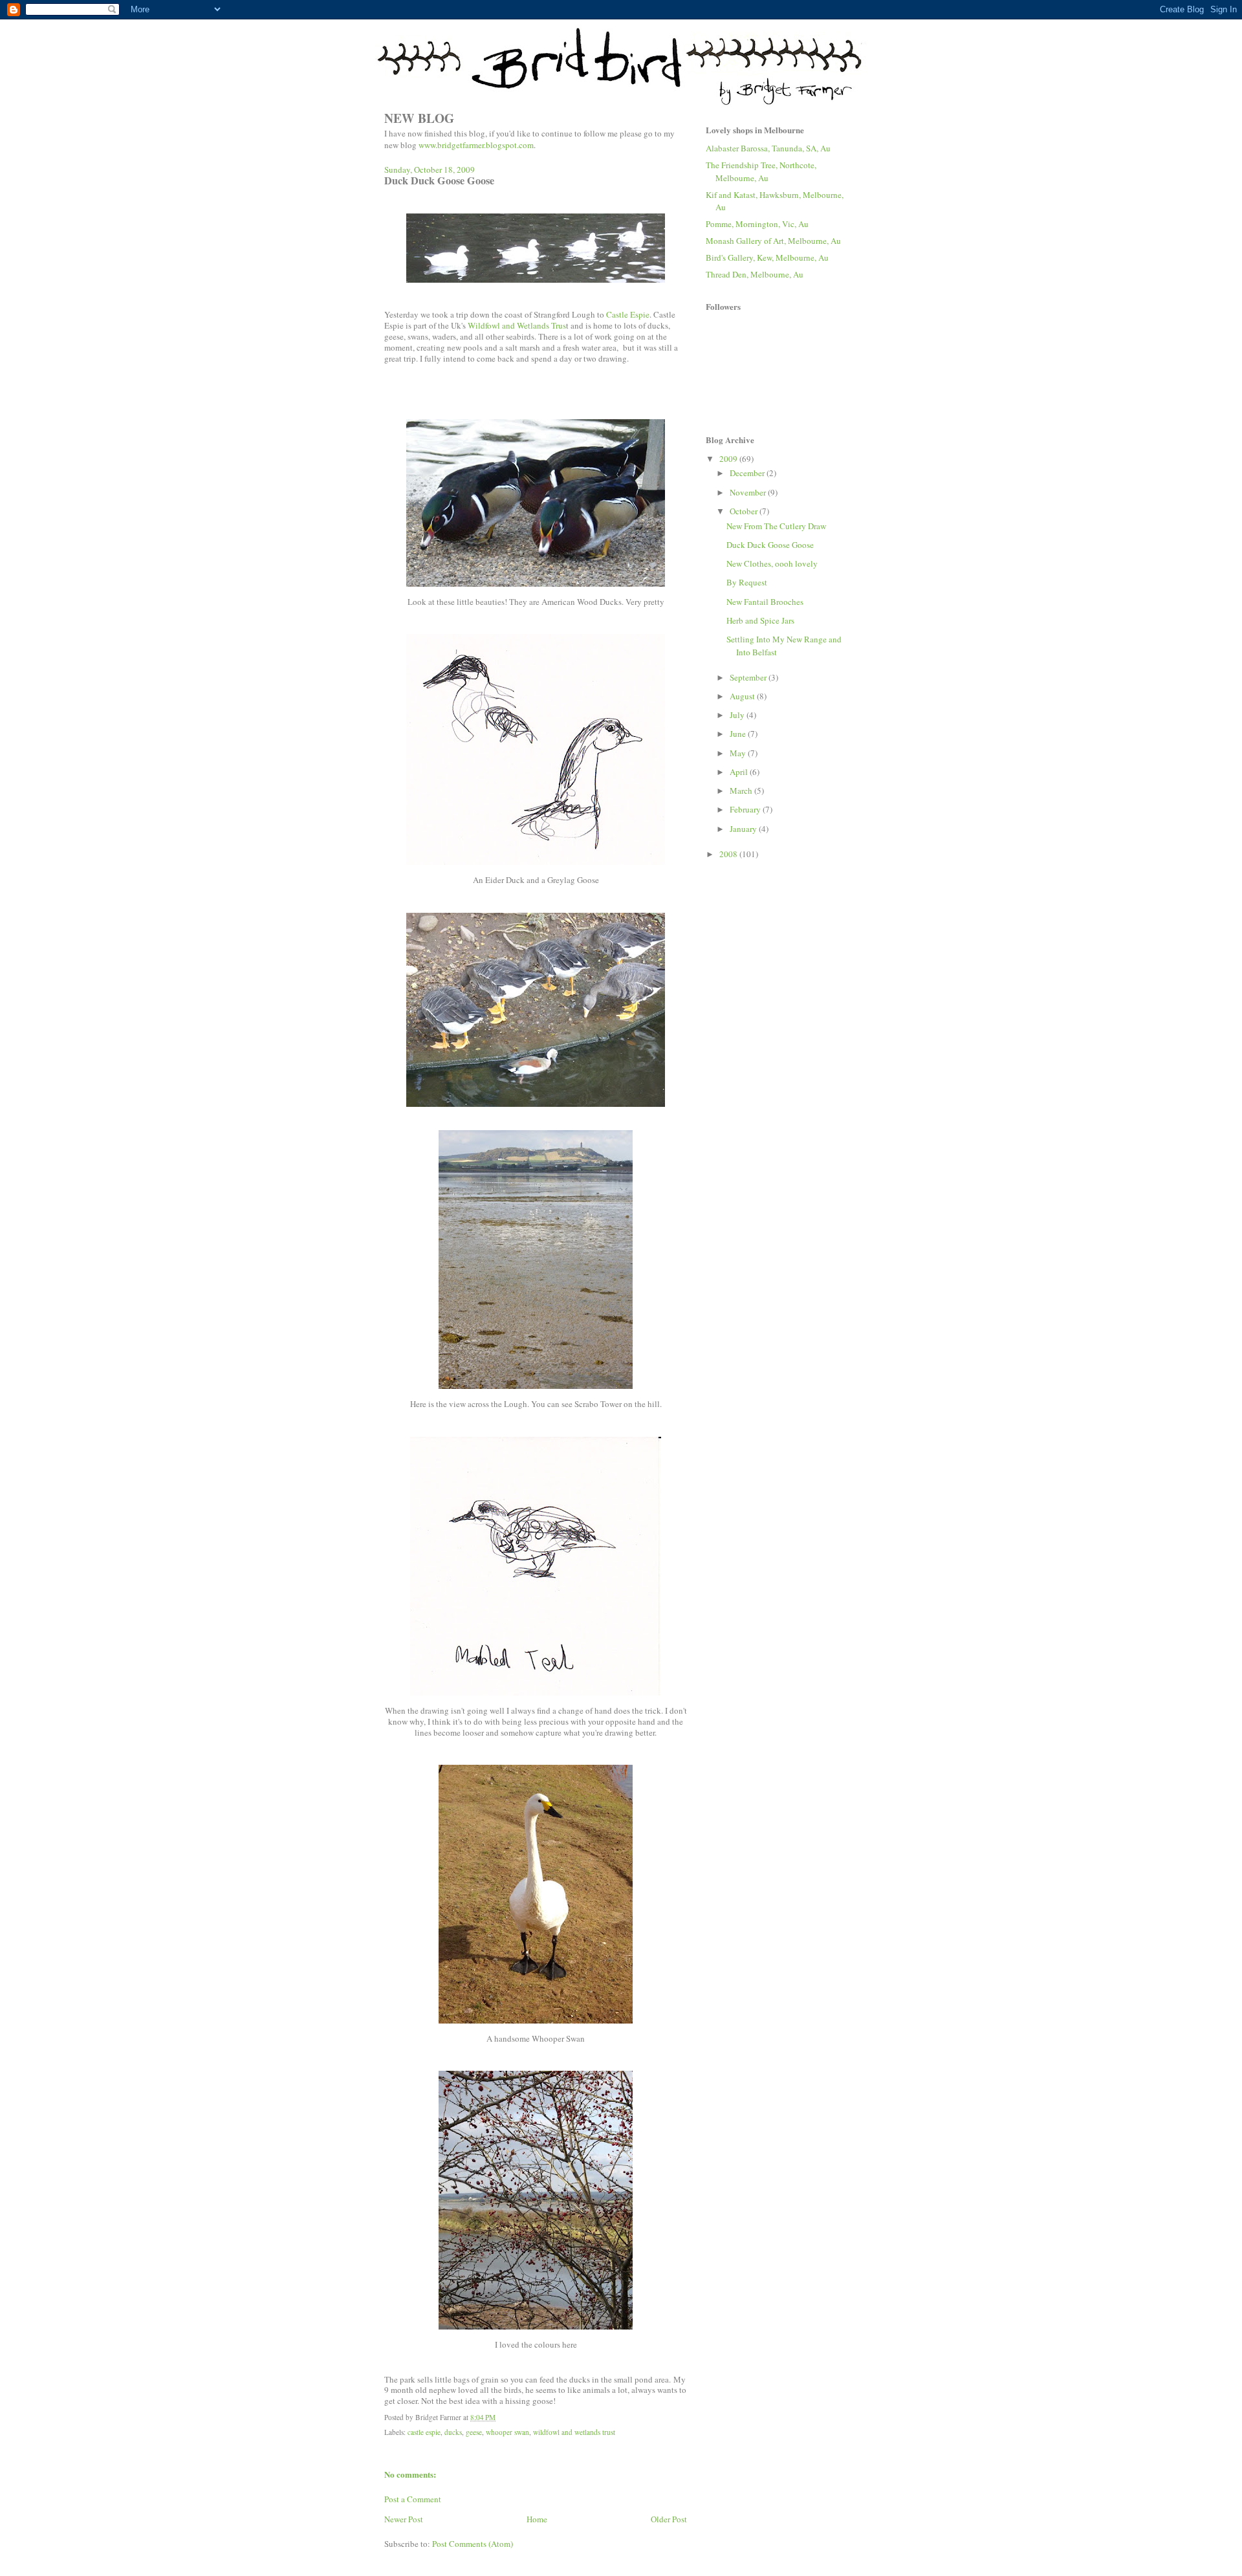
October (745, 511)
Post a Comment (413, 2499)
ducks (453, 2432)
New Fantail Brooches (765, 602)
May (739, 753)
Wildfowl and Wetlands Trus (517, 325)
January (744, 829)
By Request (747, 582)
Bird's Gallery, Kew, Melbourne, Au (767, 257)
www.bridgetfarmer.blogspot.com (476, 145)
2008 (729, 854)
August (743, 696)
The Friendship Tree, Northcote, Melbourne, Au (761, 171)
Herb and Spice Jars (760, 620)
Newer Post (404, 2519)
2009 (729, 459)
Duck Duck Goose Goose (770, 545)
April (740, 772)
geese (474, 2432)
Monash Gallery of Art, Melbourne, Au (773, 241)
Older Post (669, 2519)
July (738, 715)
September (749, 677)
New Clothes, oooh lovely (772, 563)
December (748, 473)
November (749, 492)
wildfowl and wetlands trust (574, 2432)
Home (537, 2519)
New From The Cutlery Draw (776, 526)
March (742, 791)
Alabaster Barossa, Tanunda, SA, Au (768, 148)
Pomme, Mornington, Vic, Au (757, 224)
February (746, 809)
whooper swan (507, 2432)
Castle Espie (628, 314)
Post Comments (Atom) (473, 2544)
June (739, 734)
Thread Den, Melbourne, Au (755, 274)
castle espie (424, 2432)
